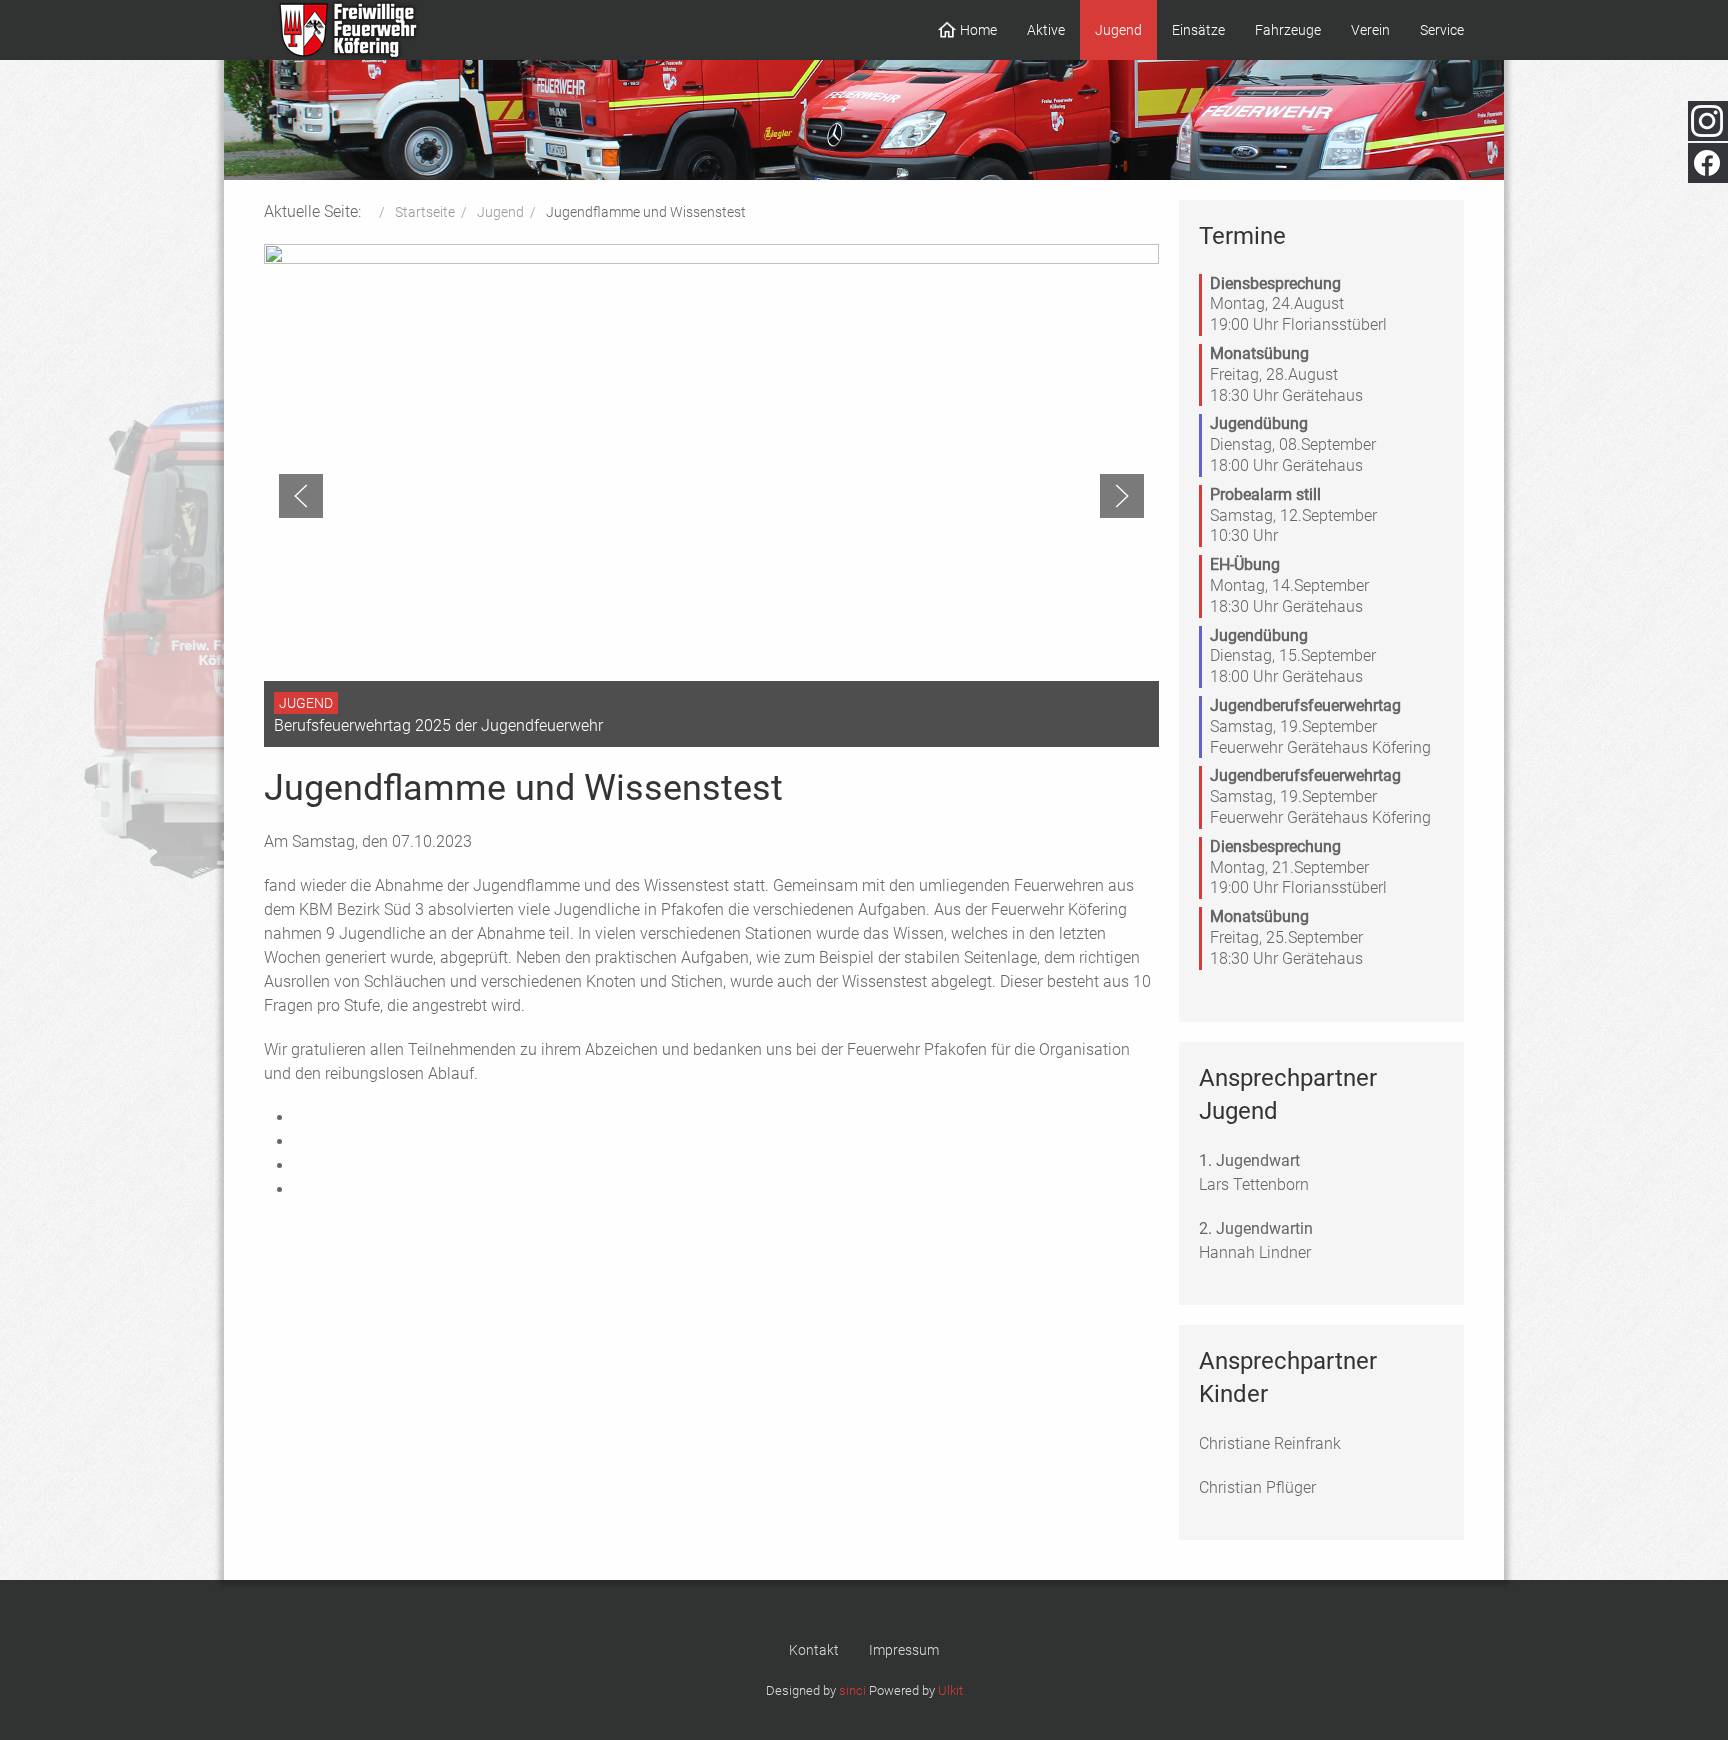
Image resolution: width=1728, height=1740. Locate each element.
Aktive (1046, 30)
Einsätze (1198, 30)
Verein (1370, 30)
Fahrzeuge (1288, 30)
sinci (852, 1690)
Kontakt (814, 1650)
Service (1442, 30)
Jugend (1118, 30)
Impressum (904, 1650)
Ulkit (950, 1690)
